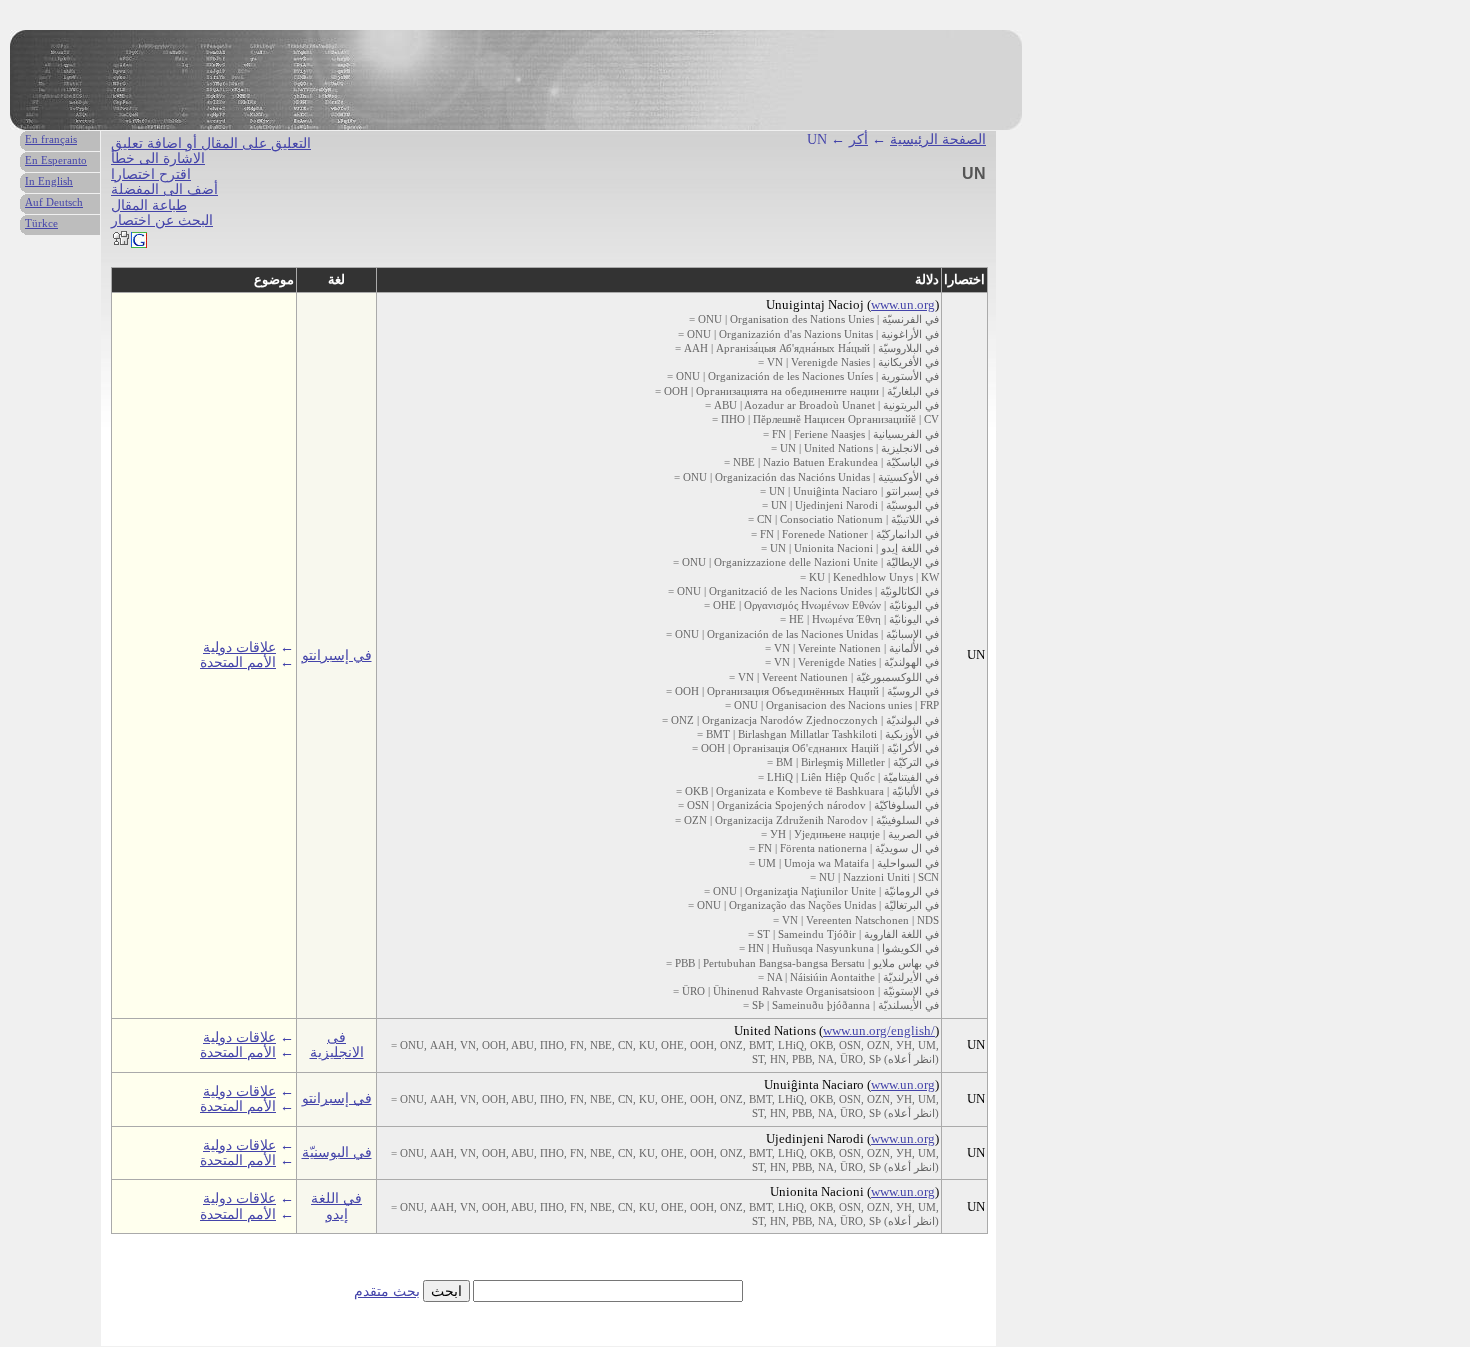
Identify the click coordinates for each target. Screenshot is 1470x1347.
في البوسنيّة (337, 1152)
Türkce (41, 223)
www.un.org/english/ (879, 1030)
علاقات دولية (239, 647)
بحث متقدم (387, 1291)
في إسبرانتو (337, 655)
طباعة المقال (149, 205)
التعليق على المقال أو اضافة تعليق (211, 143)
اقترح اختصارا (151, 174)
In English (49, 181)
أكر (858, 139)
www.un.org (903, 304)
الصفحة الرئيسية (938, 139)
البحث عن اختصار (162, 220)
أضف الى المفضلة (164, 189)
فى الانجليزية (337, 1045)
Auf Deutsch (54, 202)
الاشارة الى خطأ (158, 158)
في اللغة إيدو (336, 1206)
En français (51, 139)
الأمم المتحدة (238, 662)
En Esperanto (56, 160)
